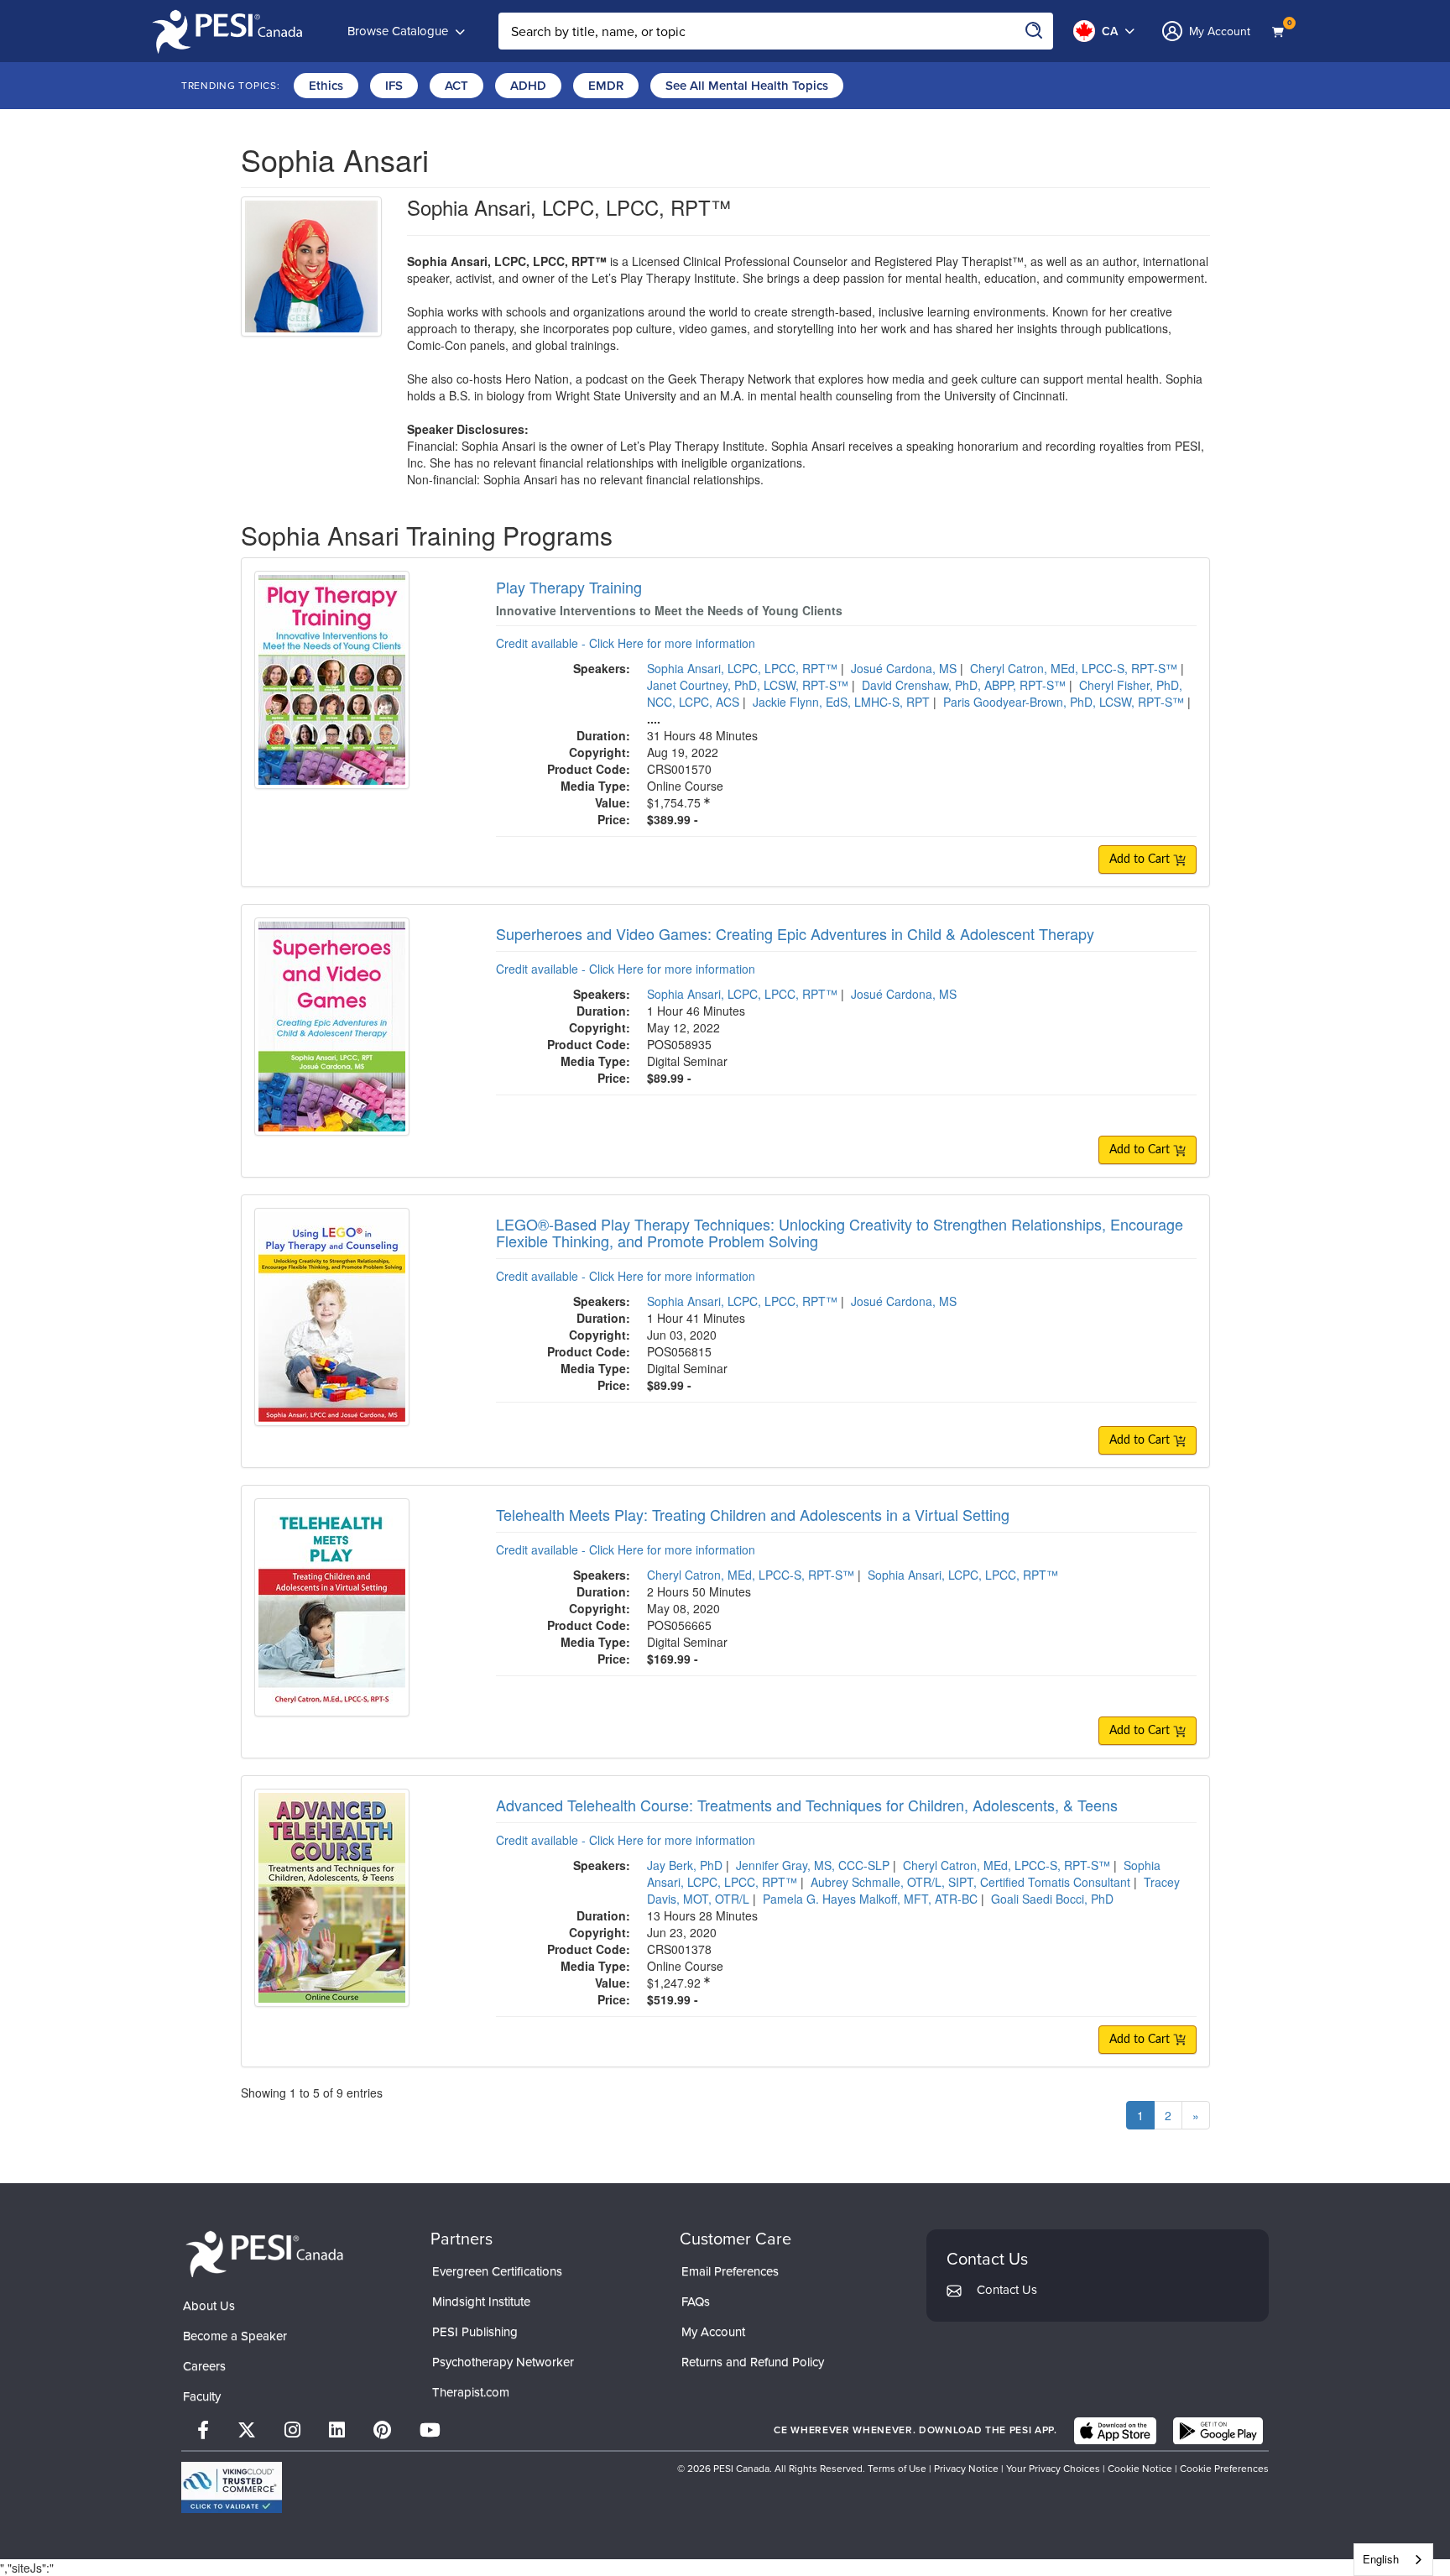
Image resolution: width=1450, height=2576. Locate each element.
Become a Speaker (235, 2336)
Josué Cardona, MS (904, 668)
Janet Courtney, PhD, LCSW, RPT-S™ (748, 685)
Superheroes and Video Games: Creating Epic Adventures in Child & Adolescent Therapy (795, 933)
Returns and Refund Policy (753, 2362)
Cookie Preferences (1224, 2469)
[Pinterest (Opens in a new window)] (382, 2430)
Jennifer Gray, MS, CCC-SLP (813, 1865)
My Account (713, 2332)
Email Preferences (730, 2271)
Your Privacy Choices (1053, 2469)
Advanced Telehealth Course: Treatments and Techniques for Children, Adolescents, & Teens (807, 1805)
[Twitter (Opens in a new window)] (247, 2430)
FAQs (696, 2302)
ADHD (528, 86)
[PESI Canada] (265, 2252)
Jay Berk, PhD (685, 1865)
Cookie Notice (1140, 2469)
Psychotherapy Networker (503, 2362)
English (1381, 2559)
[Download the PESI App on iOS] (1115, 2431)
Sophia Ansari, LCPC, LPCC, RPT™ (742, 668)
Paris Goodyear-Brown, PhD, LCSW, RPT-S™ (1064, 702)
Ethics (326, 86)
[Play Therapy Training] (332, 678)
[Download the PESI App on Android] (1218, 2431)
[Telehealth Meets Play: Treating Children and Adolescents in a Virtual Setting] (332, 1606)
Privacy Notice (966, 2469)
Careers (204, 2366)
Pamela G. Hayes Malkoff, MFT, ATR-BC (870, 1899)
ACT (456, 86)
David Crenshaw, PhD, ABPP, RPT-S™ (964, 685)
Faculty (202, 2396)
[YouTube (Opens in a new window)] (430, 2430)
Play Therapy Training (569, 587)
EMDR (606, 86)
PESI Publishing (475, 2332)
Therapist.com (471, 2392)
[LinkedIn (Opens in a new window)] (337, 2430)
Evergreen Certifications (497, 2271)
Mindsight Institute (481, 2302)
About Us (209, 2306)
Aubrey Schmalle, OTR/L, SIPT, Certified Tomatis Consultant (970, 1882)
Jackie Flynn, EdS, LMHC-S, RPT (841, 702)
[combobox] (1393, 2560)
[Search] (1035, 31)
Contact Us (1007, 2290)
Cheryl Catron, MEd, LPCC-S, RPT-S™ (1074, 668)
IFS (394, 86)
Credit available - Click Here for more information (626, 643)
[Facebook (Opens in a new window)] (203, 2430)
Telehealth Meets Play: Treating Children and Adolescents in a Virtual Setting (753, 1514)
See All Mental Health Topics (747, 86)
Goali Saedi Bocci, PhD (1052, 1899)
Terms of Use (897, 2469)
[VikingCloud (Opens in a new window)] (232, 2487)
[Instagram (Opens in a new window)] (292, 2430)
